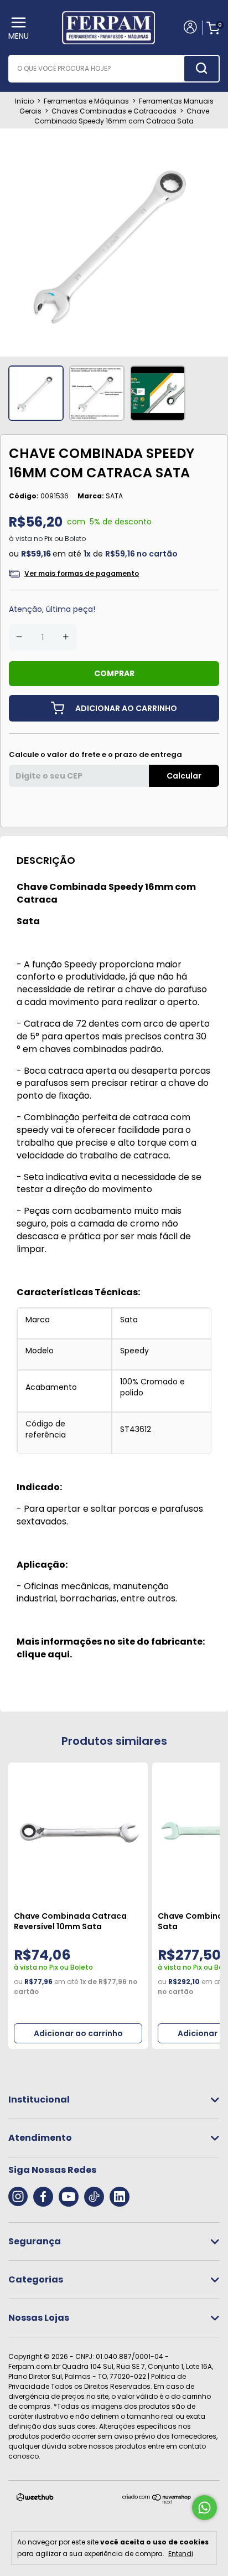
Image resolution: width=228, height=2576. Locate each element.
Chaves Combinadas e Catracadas (114, 111)
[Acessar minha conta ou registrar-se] (190, 28)
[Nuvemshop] (157, 2502)
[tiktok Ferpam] (94, 2197)
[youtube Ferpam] (69, 2197)
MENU (19, 36)
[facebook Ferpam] (43, 2197)
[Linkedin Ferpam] (120, 2197)
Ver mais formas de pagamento (82, 573)
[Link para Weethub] (35, 2499)
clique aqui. (44, 1654)
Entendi (181, 2553)
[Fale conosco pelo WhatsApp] (204, 2508)
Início (24, 101)
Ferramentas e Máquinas (86, 101)
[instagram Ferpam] (18, 2197)
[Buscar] (201, 69)
